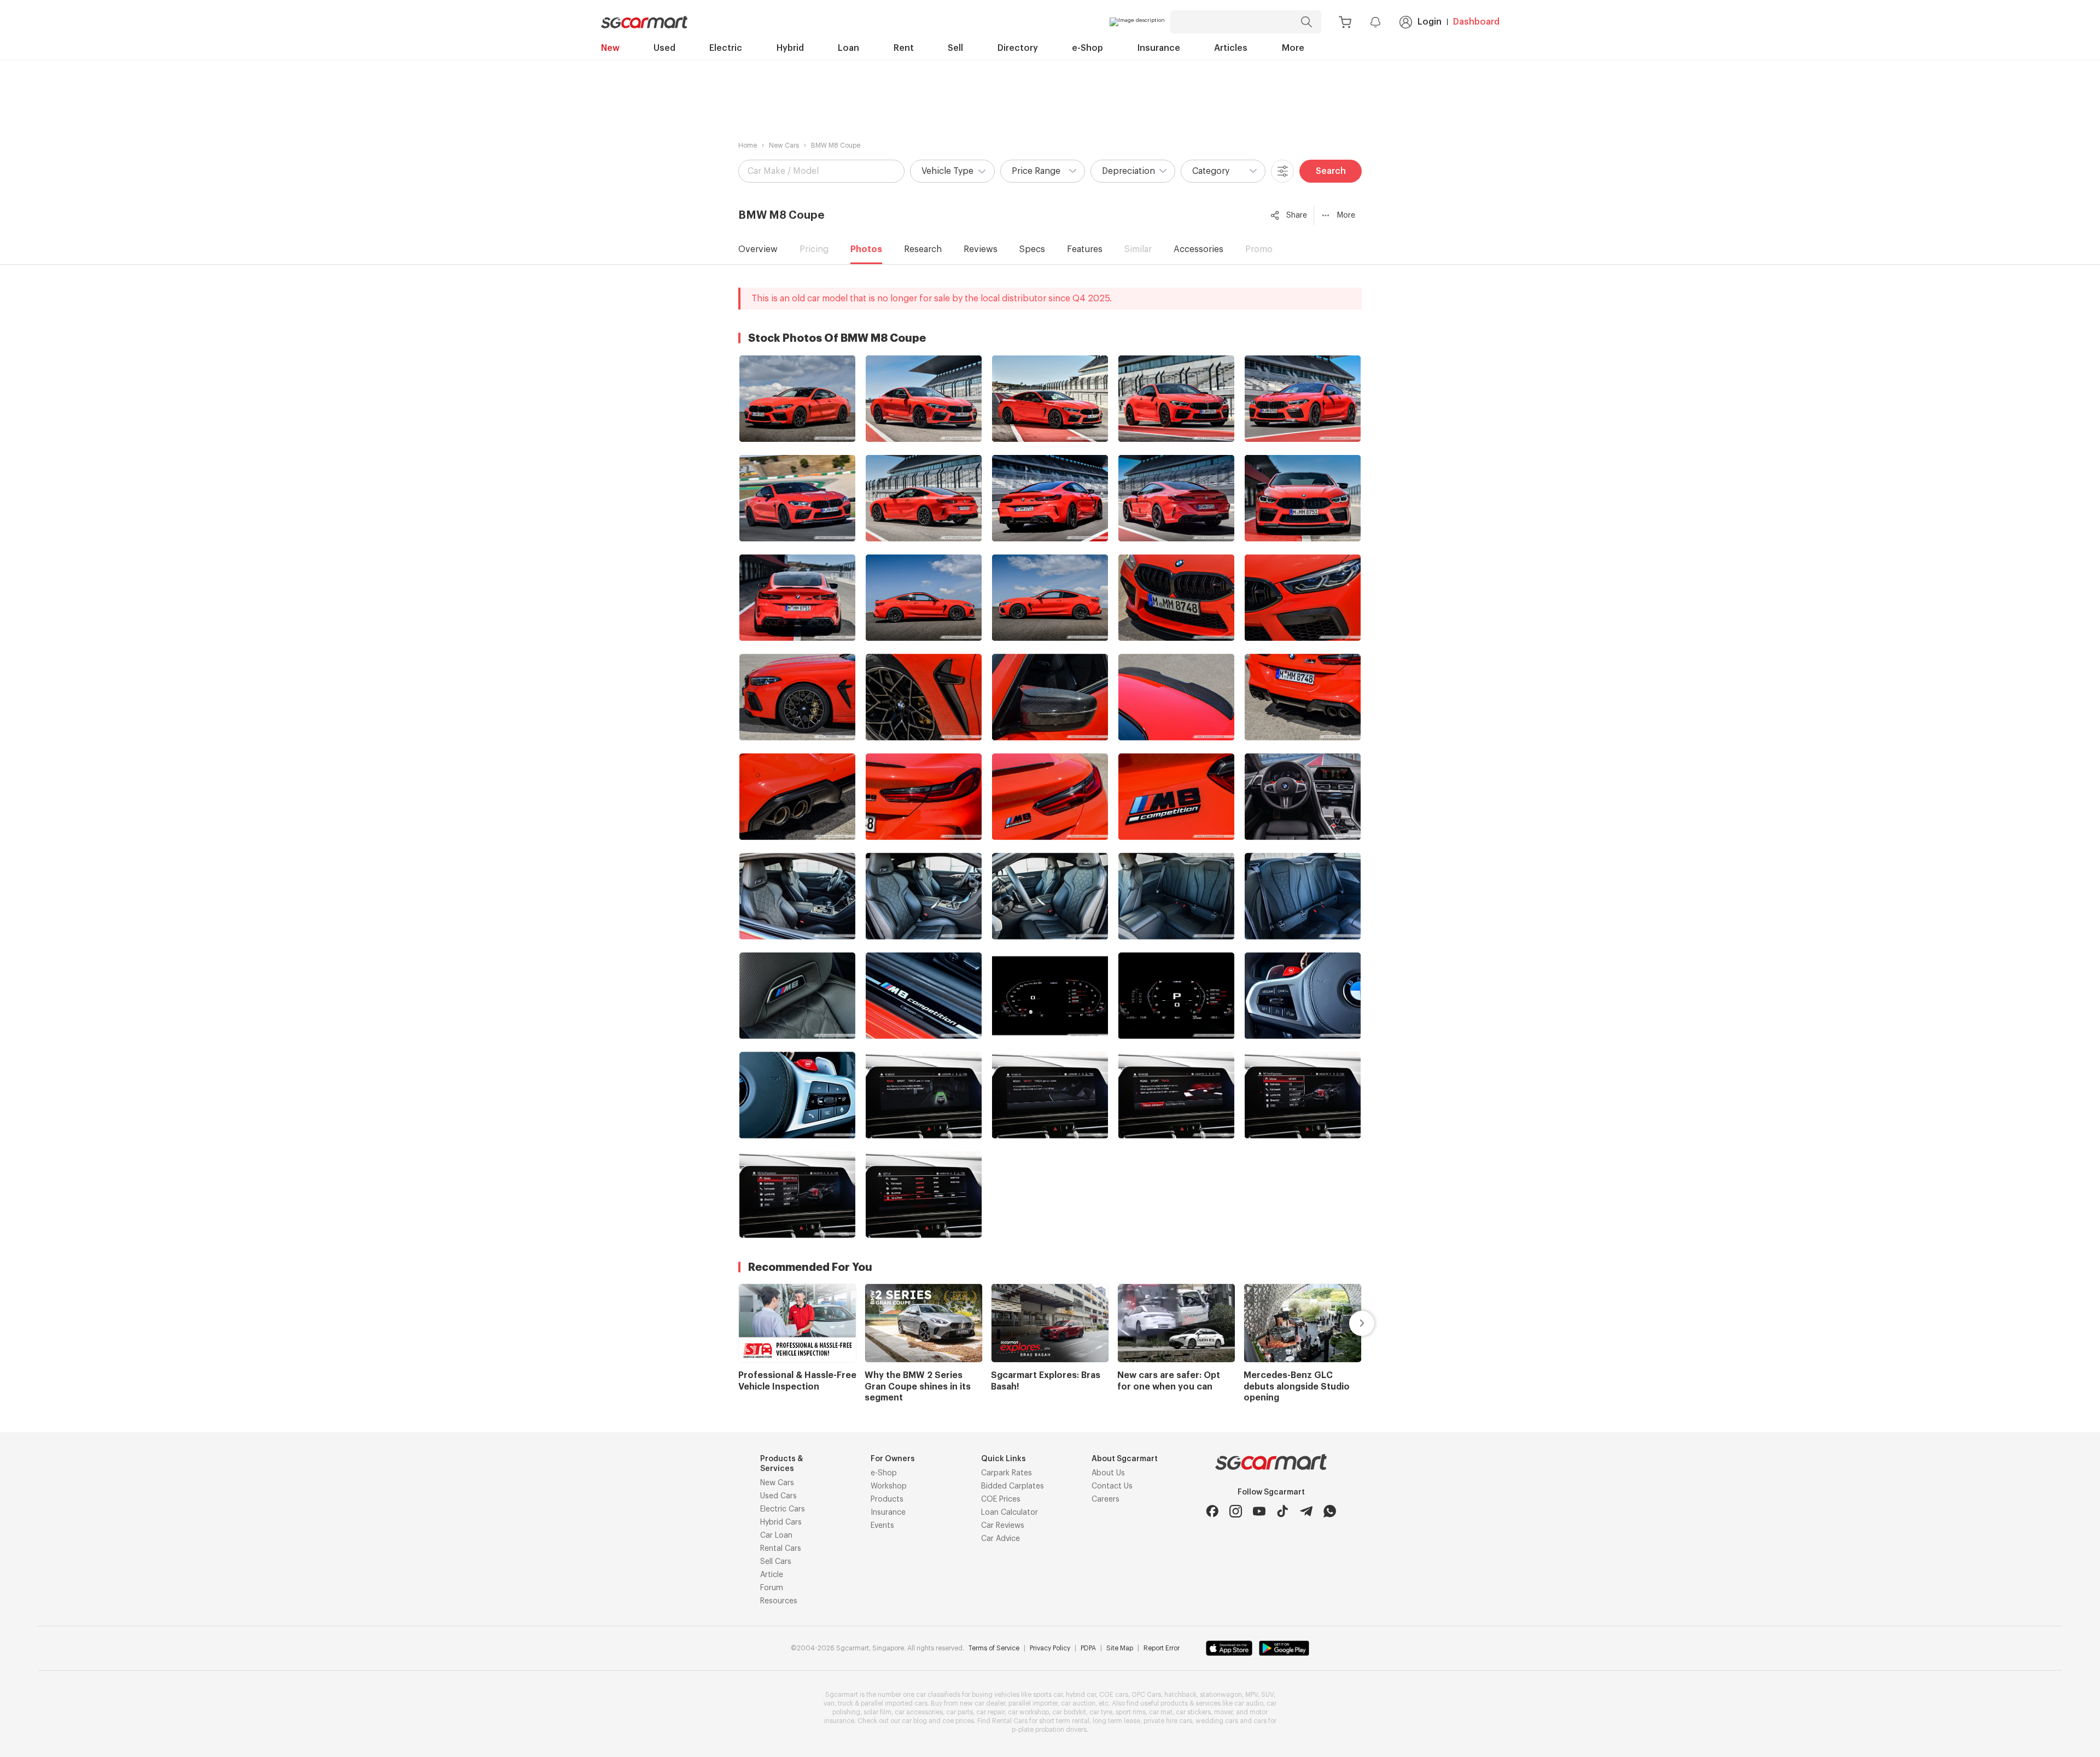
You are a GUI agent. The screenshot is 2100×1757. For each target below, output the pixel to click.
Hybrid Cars (781, 1522)
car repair (990, 1712)
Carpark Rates (1007, 1473)
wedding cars (1217, 1721)
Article (772, 1575)
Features (1085, 249)
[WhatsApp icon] (1330, 1511)
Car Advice (1001, 1539)
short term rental (1064, 1721)
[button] (952, 171)
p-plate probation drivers (1049, 1730)
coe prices (958, 1721)
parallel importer (1033, 1703)
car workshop (1028, 1712)
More (1293, 48)
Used (664, 48)
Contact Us (1112, 1486)
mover (1223, 1712)
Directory (1018, 48)
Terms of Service (994, 1648)
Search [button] (1331, 171)
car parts (959, 1712)
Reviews (981, 249)
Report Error (1162, 1648)
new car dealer (982, 1703)
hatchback (1180, 1695)
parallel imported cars (894, 1703)
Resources (779, 1601)
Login (1430, 22)
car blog (914, 1721)
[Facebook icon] (1212, 1511)
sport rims (1131, 1712)
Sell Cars (776, 1562)
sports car (1048, 1695)
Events (882, 1526)
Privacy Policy (1050, 1648)
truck (845, 1703)
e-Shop (1087, 48)
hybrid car (1081, 1695)
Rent (904, 48)
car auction (1078, 1703)
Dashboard (1476, 22)
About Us (1108, 1473)
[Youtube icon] (1259, 1511)
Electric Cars (783, 1509)
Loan (848, 48)
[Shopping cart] (1345, 22)
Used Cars (778, 1496)
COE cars (1114, 1695)
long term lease (1116, 1721)
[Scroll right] (1349, 1323)
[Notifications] (1375, 22)
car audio (1249, 1703)
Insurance (1159, 48)
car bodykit (1069, 1712)
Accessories (1198, 249)
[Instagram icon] (1236, 1511)
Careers (1106, 1499)
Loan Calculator (1010, 1513)
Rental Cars (781, 1549)
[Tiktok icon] (1283, 1511)
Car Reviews (1003, 1526)
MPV (1252, 1695)
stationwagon (1221, 1695)
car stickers (1193, 1712)
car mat (1161, 1712)
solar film (877, 1712)
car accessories (919, 1712)
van (829, 1703)
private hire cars (1168, 1721)
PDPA (1088, 1648)
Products (887, 1499)
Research (923, 249)
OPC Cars (1146, 1695)
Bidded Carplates (1013, 1486)
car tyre (1101, 1712)
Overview (758, 249)
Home (748, 145)
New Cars (784, 145)
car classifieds (938, 1695)
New (610, 48)
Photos (866, 249)
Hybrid (790, 48)
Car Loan (776, 1536)
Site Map (1120, 1648)
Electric (726, 48)
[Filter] (1282, 171)
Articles (1231, 48)
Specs (1032, 249)
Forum (772, 1588)
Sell (955, 48)
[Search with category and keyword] (1306, 22)
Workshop (889, 1486)
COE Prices (1001, 1499)
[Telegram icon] (1306, 1511)
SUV (1267, 1695)
